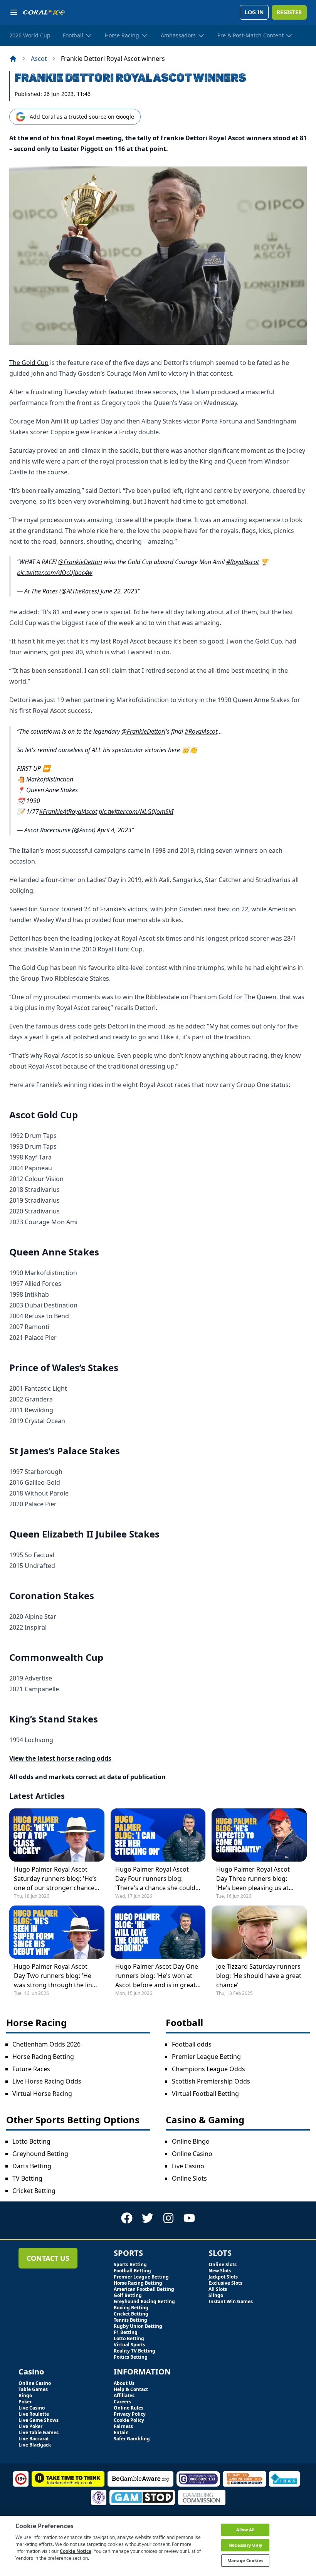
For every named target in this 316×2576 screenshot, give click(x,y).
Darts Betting (32, 2166)
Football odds (192, 2044)
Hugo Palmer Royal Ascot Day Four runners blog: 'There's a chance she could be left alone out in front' (155, 1879)
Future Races (31, 2069)
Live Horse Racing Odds (47, 2081)
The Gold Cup (29, 363)
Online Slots (189, 2178)
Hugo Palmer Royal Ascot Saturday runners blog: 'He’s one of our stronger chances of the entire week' (56, 1879)
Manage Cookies (245, 2560)
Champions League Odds (208, 2069)
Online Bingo (191, 2141)
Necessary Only (245, 2545)
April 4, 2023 (114, 830)
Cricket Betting (34, 2191)
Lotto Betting (31, 2141)
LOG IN (254, 12)
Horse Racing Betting (43, 2057)
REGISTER (289, 12)
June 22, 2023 (119, 591)
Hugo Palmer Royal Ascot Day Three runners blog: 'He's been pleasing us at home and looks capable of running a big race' (256, 1879)
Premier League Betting (206, 2057)
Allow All (245, 2530)
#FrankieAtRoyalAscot (68, 812)
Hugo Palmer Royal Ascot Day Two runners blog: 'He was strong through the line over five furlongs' (55, 1976)
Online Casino (192, 2154)
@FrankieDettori (80, 562)
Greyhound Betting (40, 2154)
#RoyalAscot (243, 562)
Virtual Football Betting (205, 2094)
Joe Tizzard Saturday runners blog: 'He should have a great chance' (259, 1976)
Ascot (39, 59)
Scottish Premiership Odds (211, 2081)
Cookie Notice (76, 2551)
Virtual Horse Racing (42, 2094)
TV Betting (27, 2178)
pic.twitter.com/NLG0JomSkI (136, 812)
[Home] (13, 59)
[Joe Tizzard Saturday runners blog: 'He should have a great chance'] (259, 1932)
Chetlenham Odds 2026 (46, 2044)
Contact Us (48, 2258)
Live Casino (188, 2166)
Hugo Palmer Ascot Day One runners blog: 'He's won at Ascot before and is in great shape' (157, 1976)
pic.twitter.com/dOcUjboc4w (55, 573)
